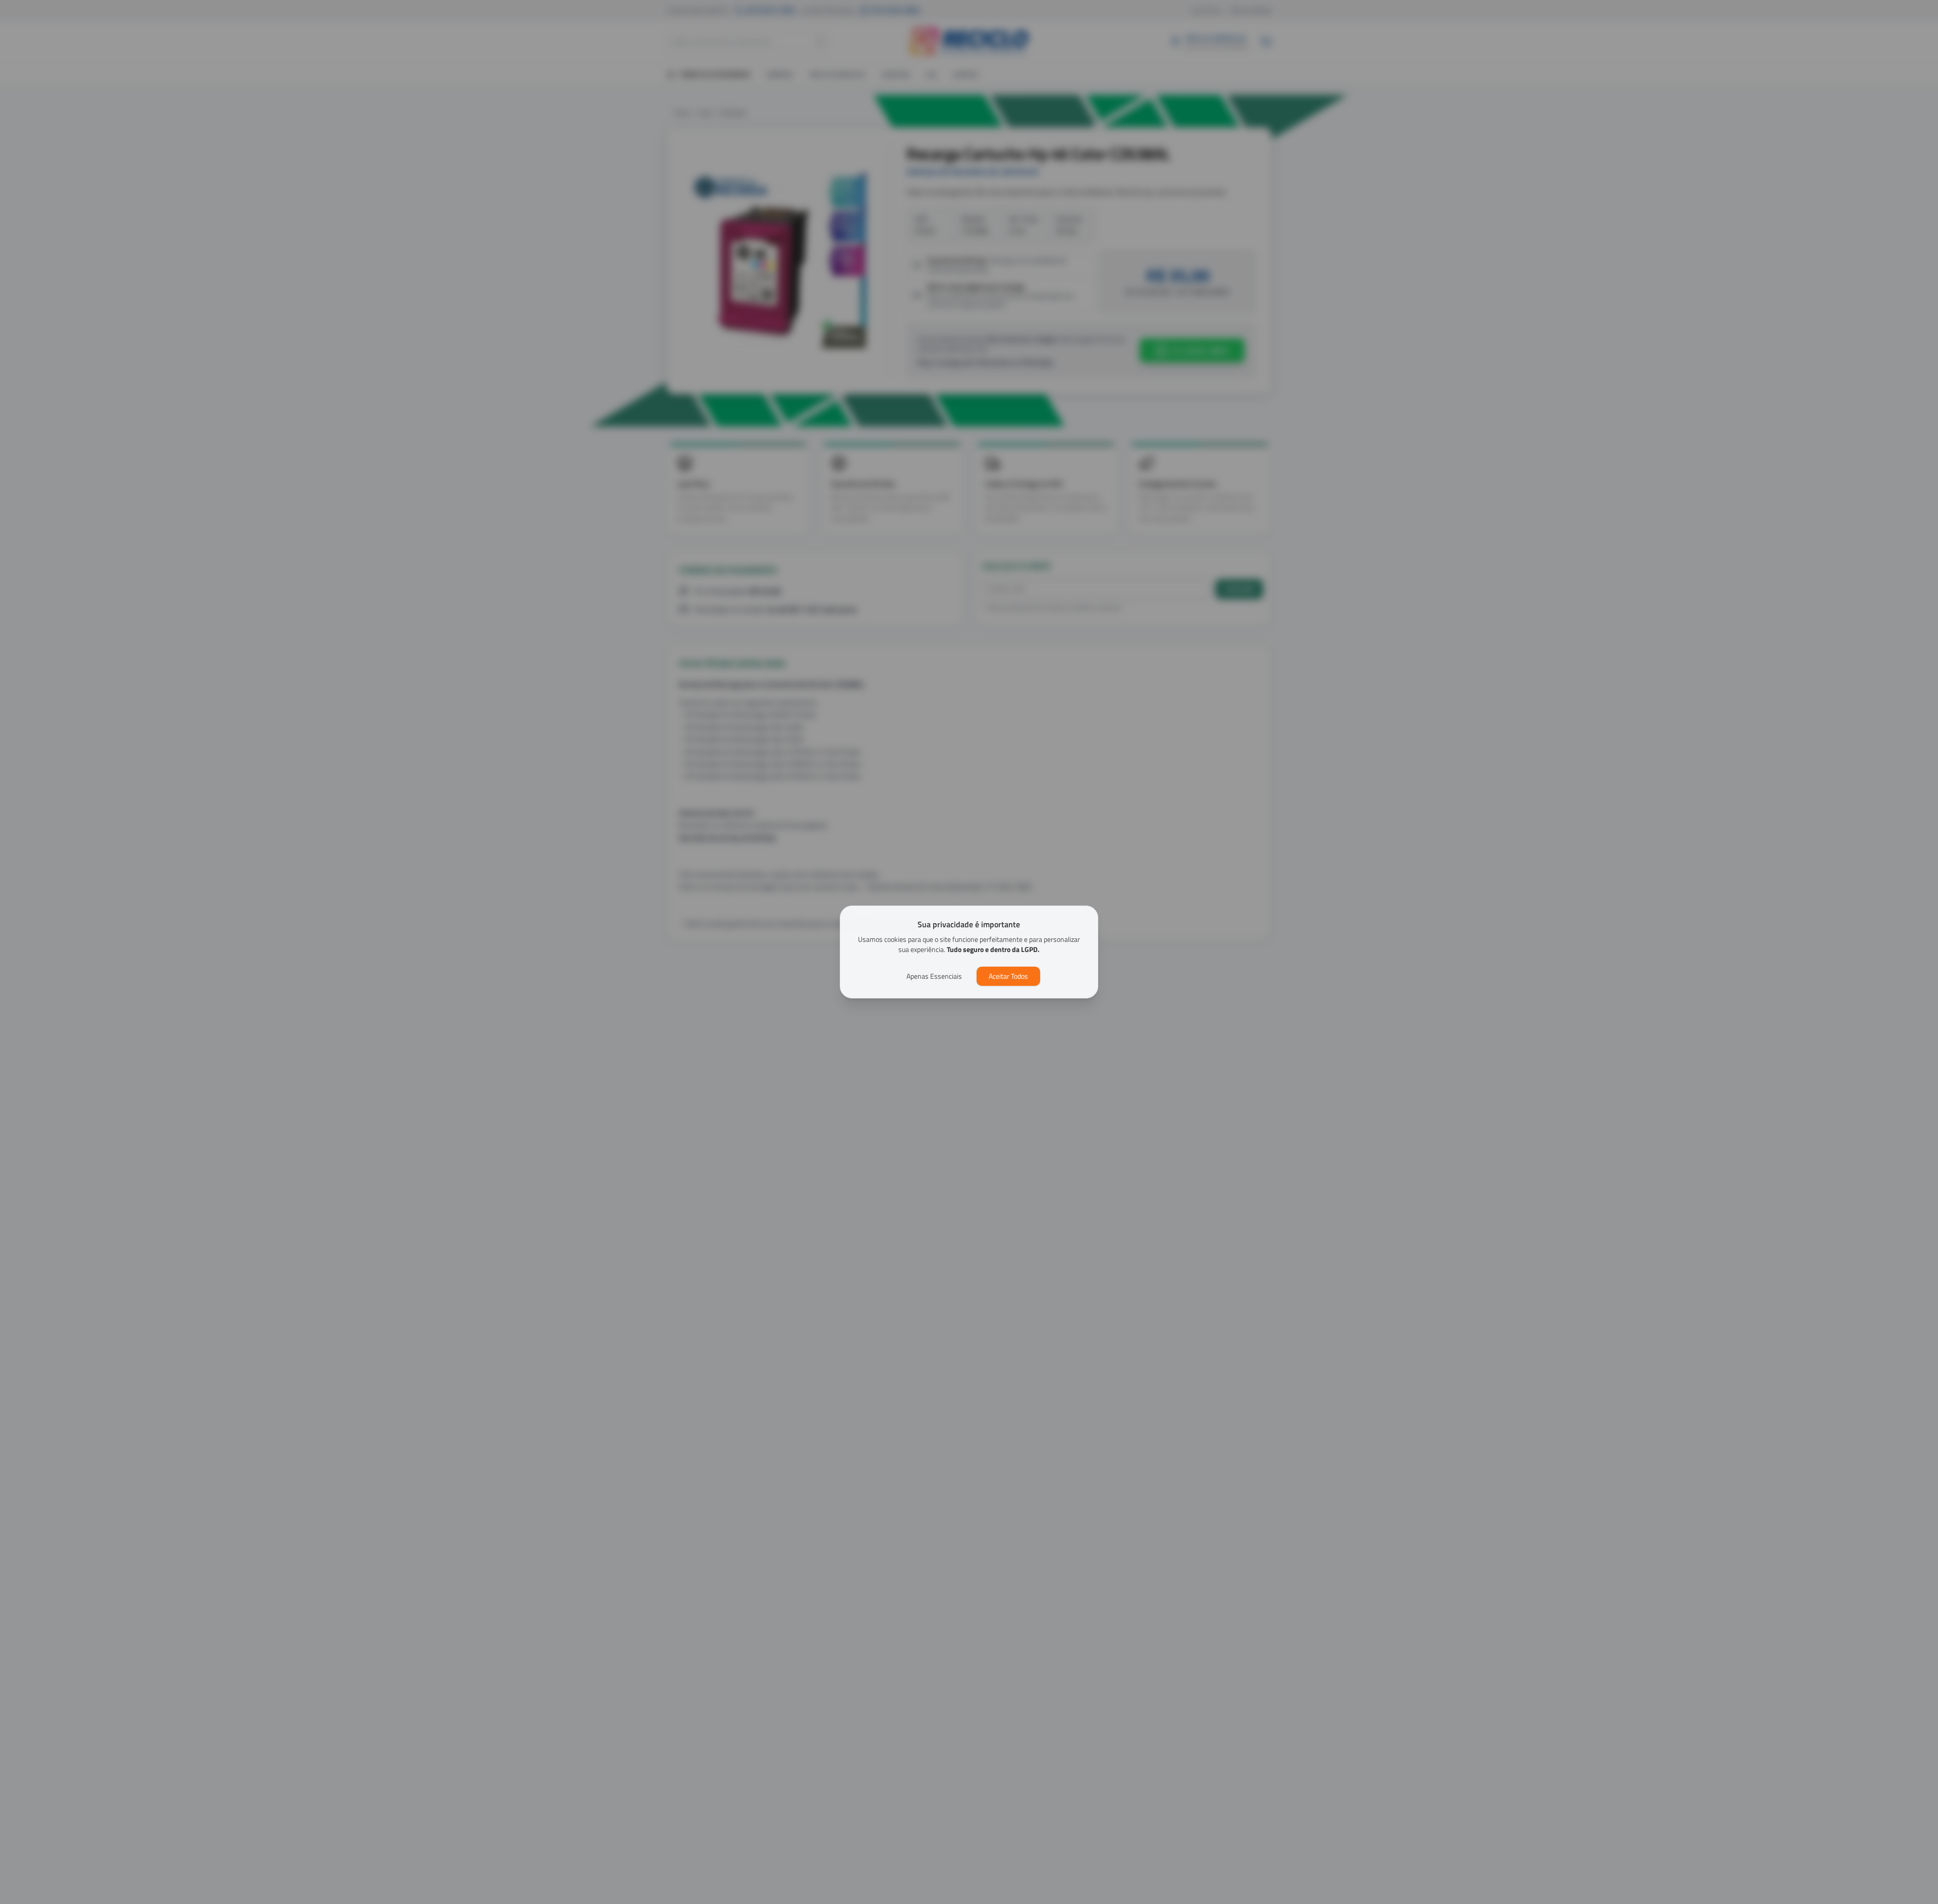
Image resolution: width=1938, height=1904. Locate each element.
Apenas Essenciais (934, 976)
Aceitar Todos (1008, 976)
